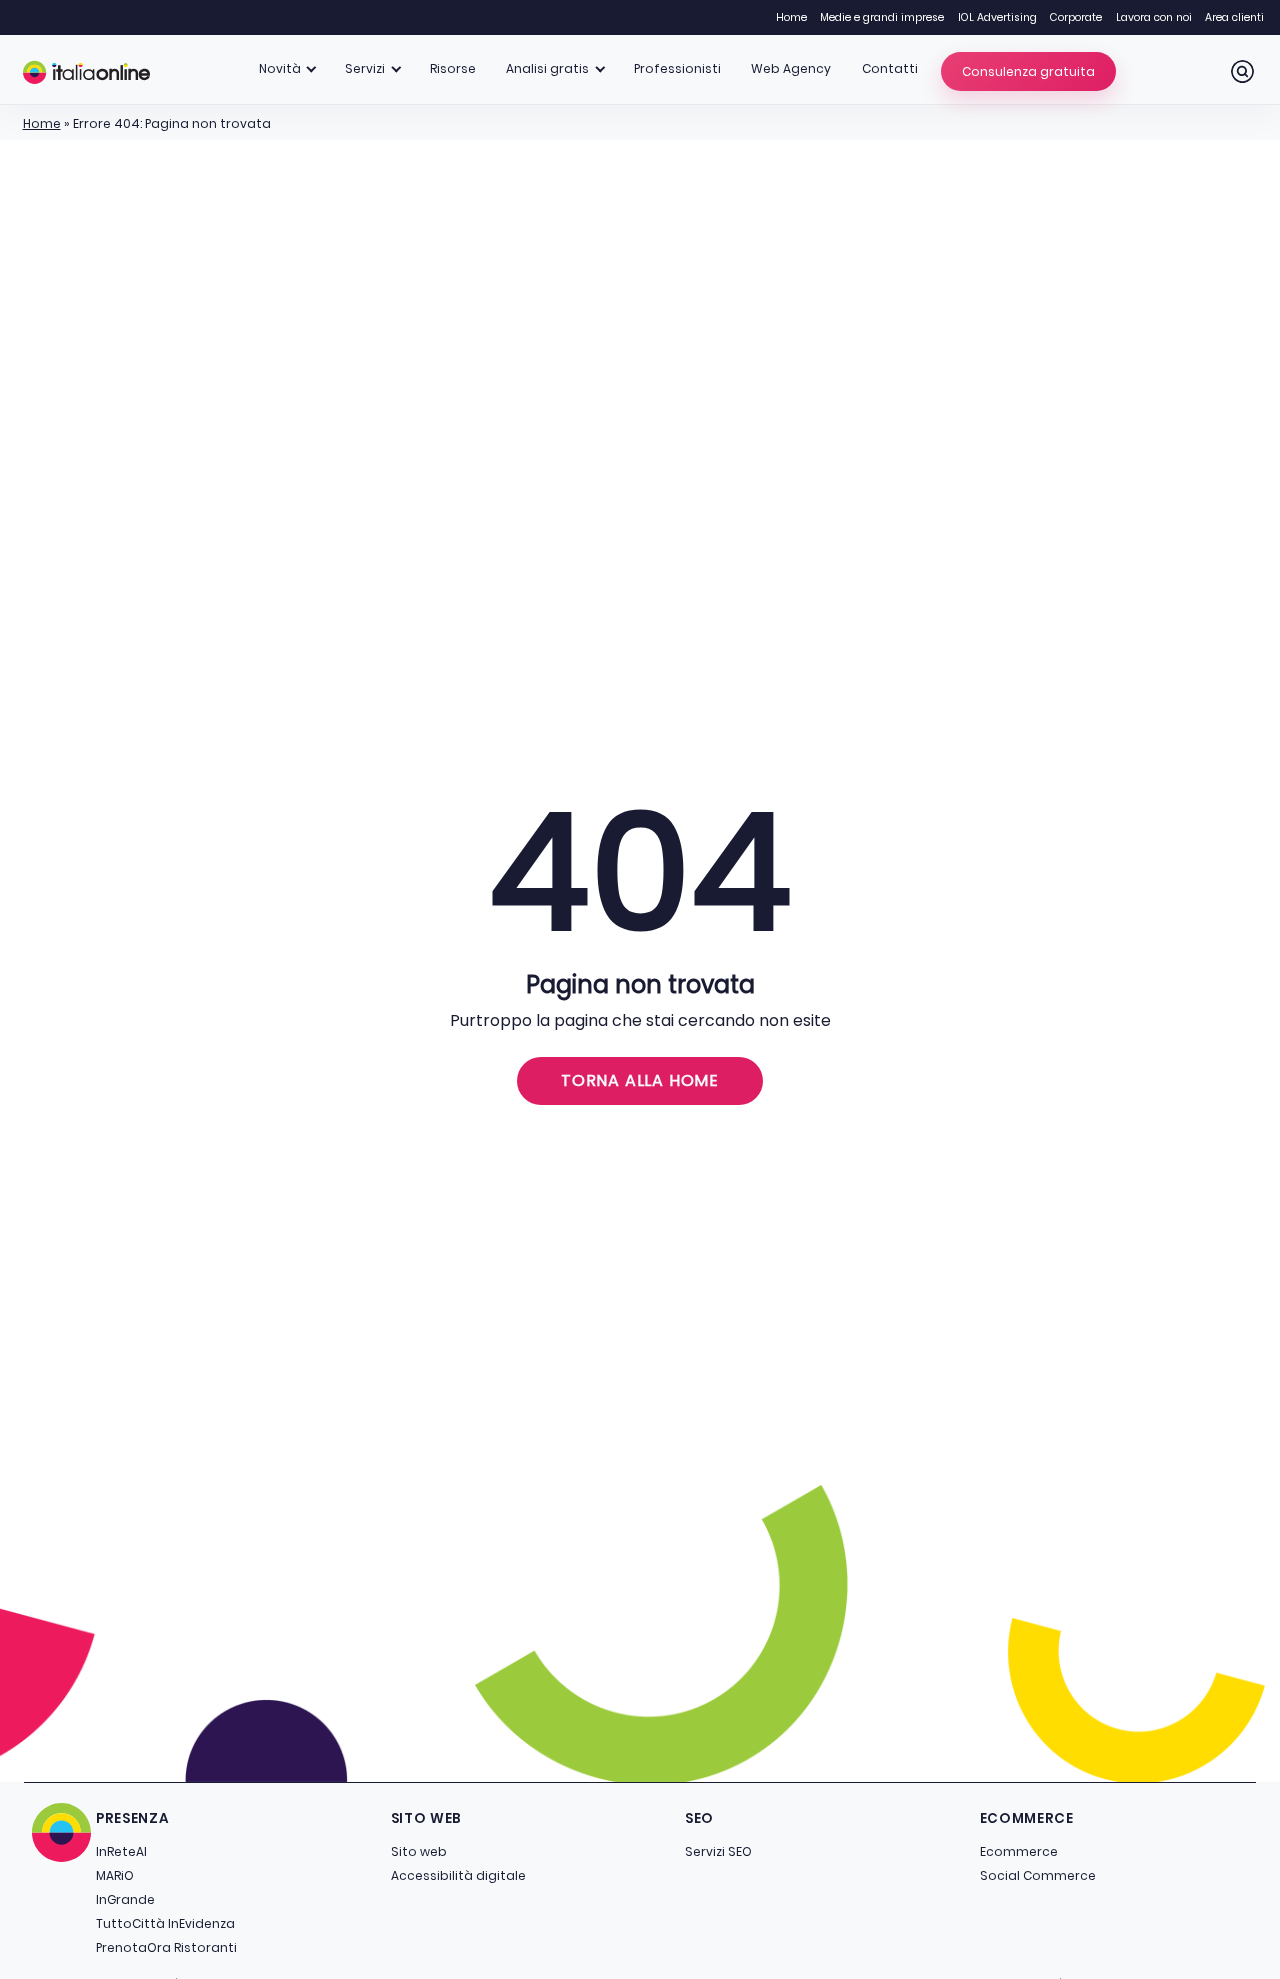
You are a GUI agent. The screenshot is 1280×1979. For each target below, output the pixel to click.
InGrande (125, 1899)
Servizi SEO (718, 1851)
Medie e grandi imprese (882, 17)
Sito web (419, 1851)
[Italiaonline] (86, 72)
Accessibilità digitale (458, 1875)
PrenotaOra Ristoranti (166, 1947)
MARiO (115, 1875)
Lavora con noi (1154, 17)
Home (791, 17)
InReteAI (121, 1851)
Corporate (1076, 17)
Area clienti (1234, 17)
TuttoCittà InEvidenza (165, 1923)
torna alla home (640, 1080)
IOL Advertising (997, 17)
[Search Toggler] (1242, 71)
